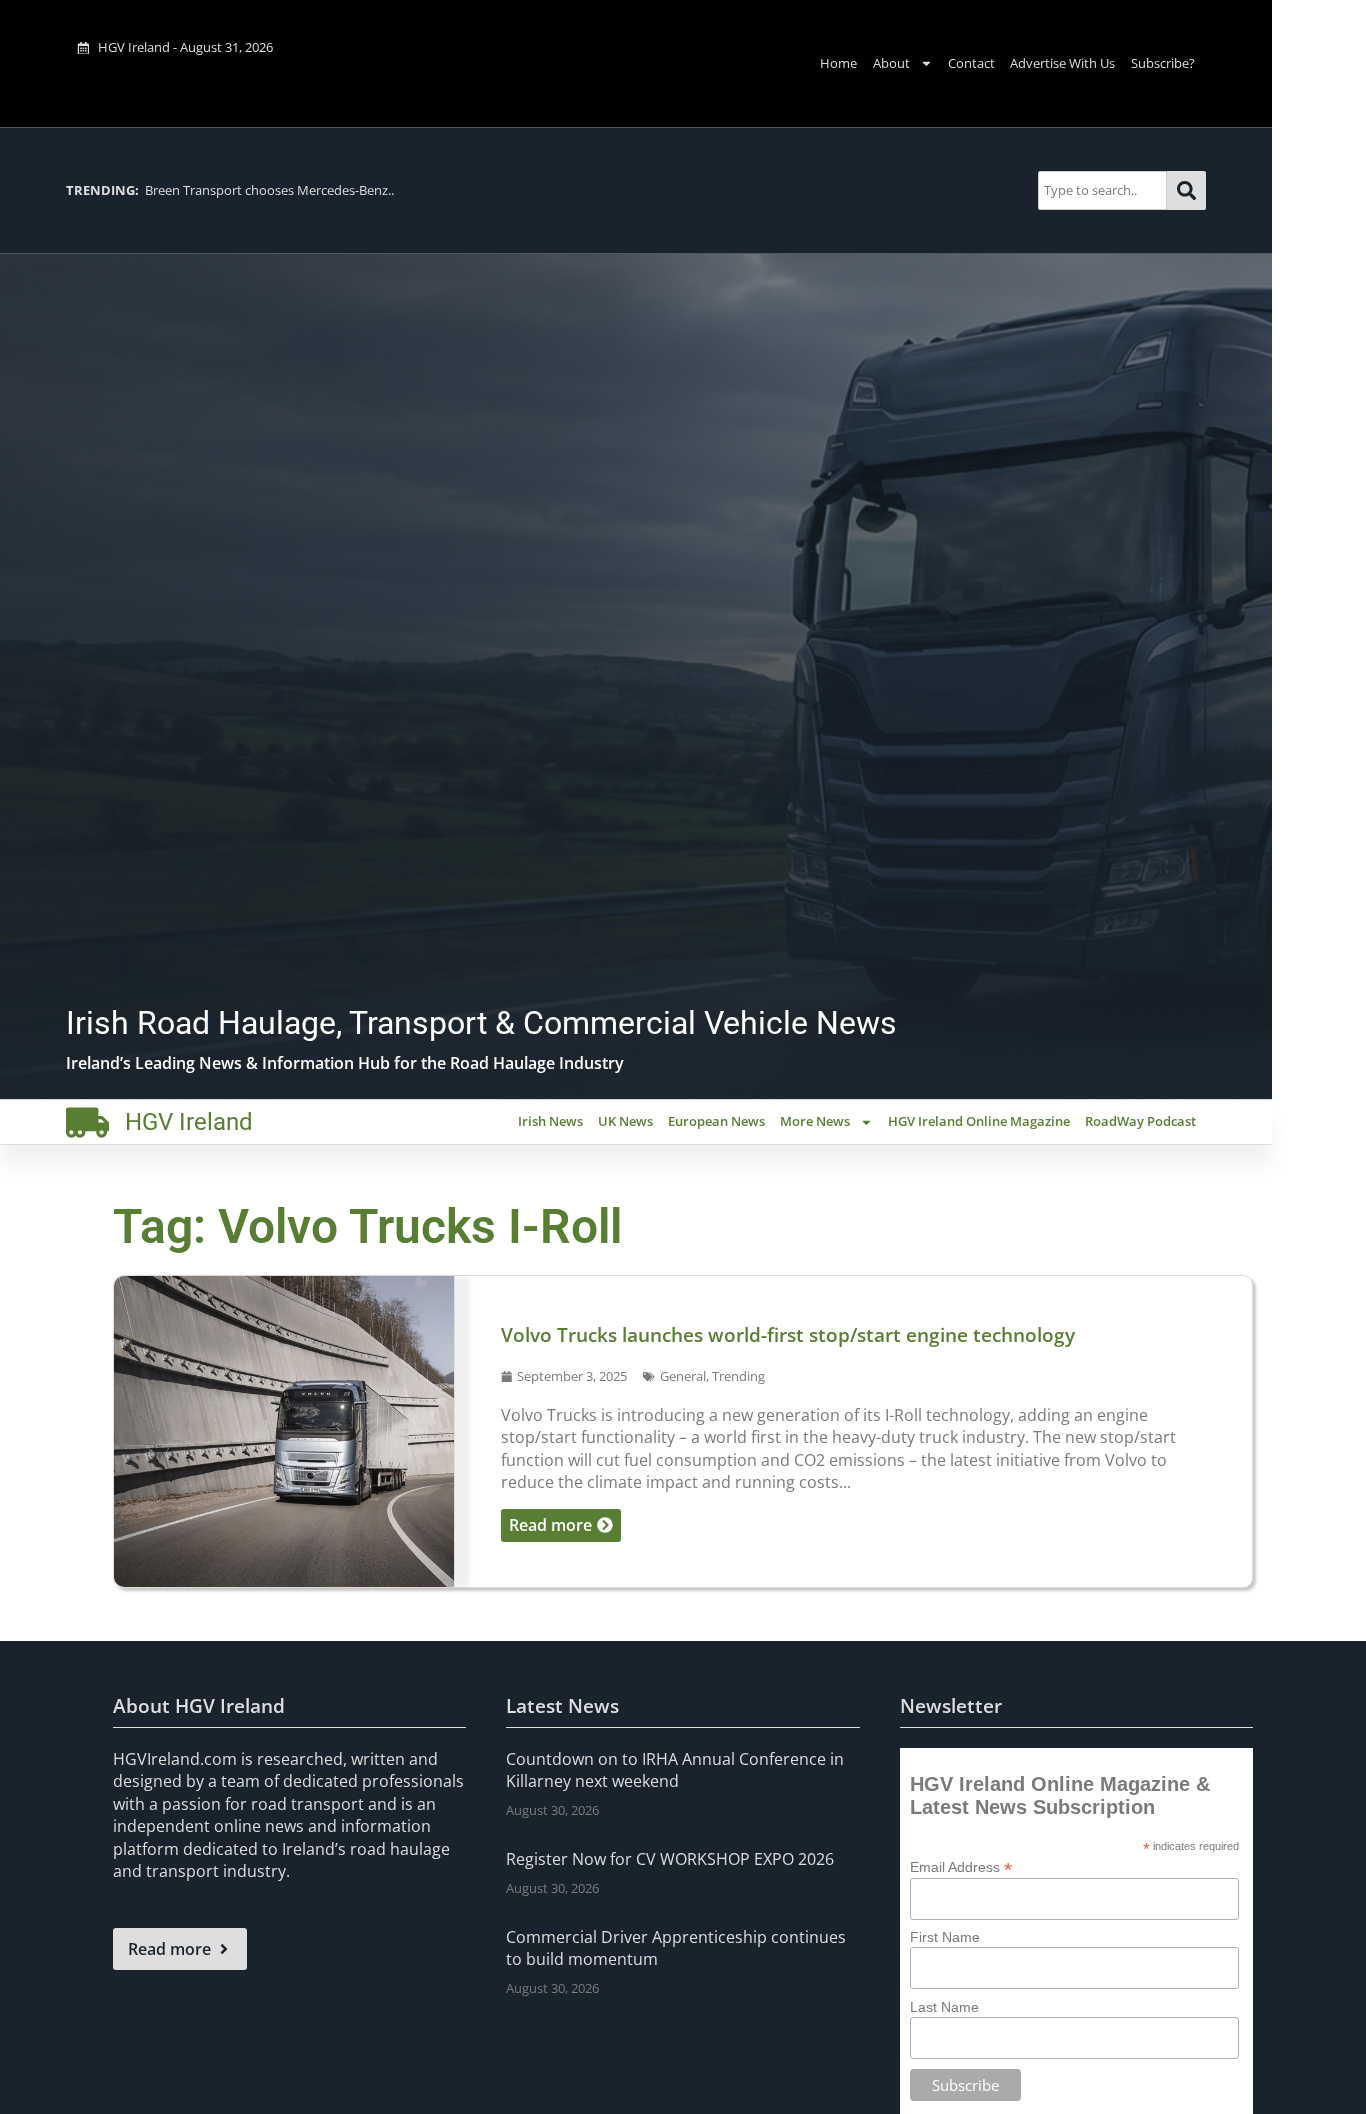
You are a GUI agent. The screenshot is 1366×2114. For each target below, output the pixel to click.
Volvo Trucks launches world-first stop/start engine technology (788, 1334)
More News (815, 1121)
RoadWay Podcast (1140, 1121)
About (891, 63)
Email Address (961, 1866)
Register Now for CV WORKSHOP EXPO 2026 (670, 1859)
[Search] (1186, 190)
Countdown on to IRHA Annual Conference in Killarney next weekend (675, 1770)
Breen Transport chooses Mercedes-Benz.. (230, 190)
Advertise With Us (1062, 63)
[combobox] (1102, 190)
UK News (625, 1121)
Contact (971, 63)
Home (838, 63)
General (683, 1376)
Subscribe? (1163, 63)
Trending (738, 1376)
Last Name (944, 2007)
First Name (945, 1937)
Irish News (550, 1121)
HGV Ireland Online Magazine (979, 1121)
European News (716, 1121)
